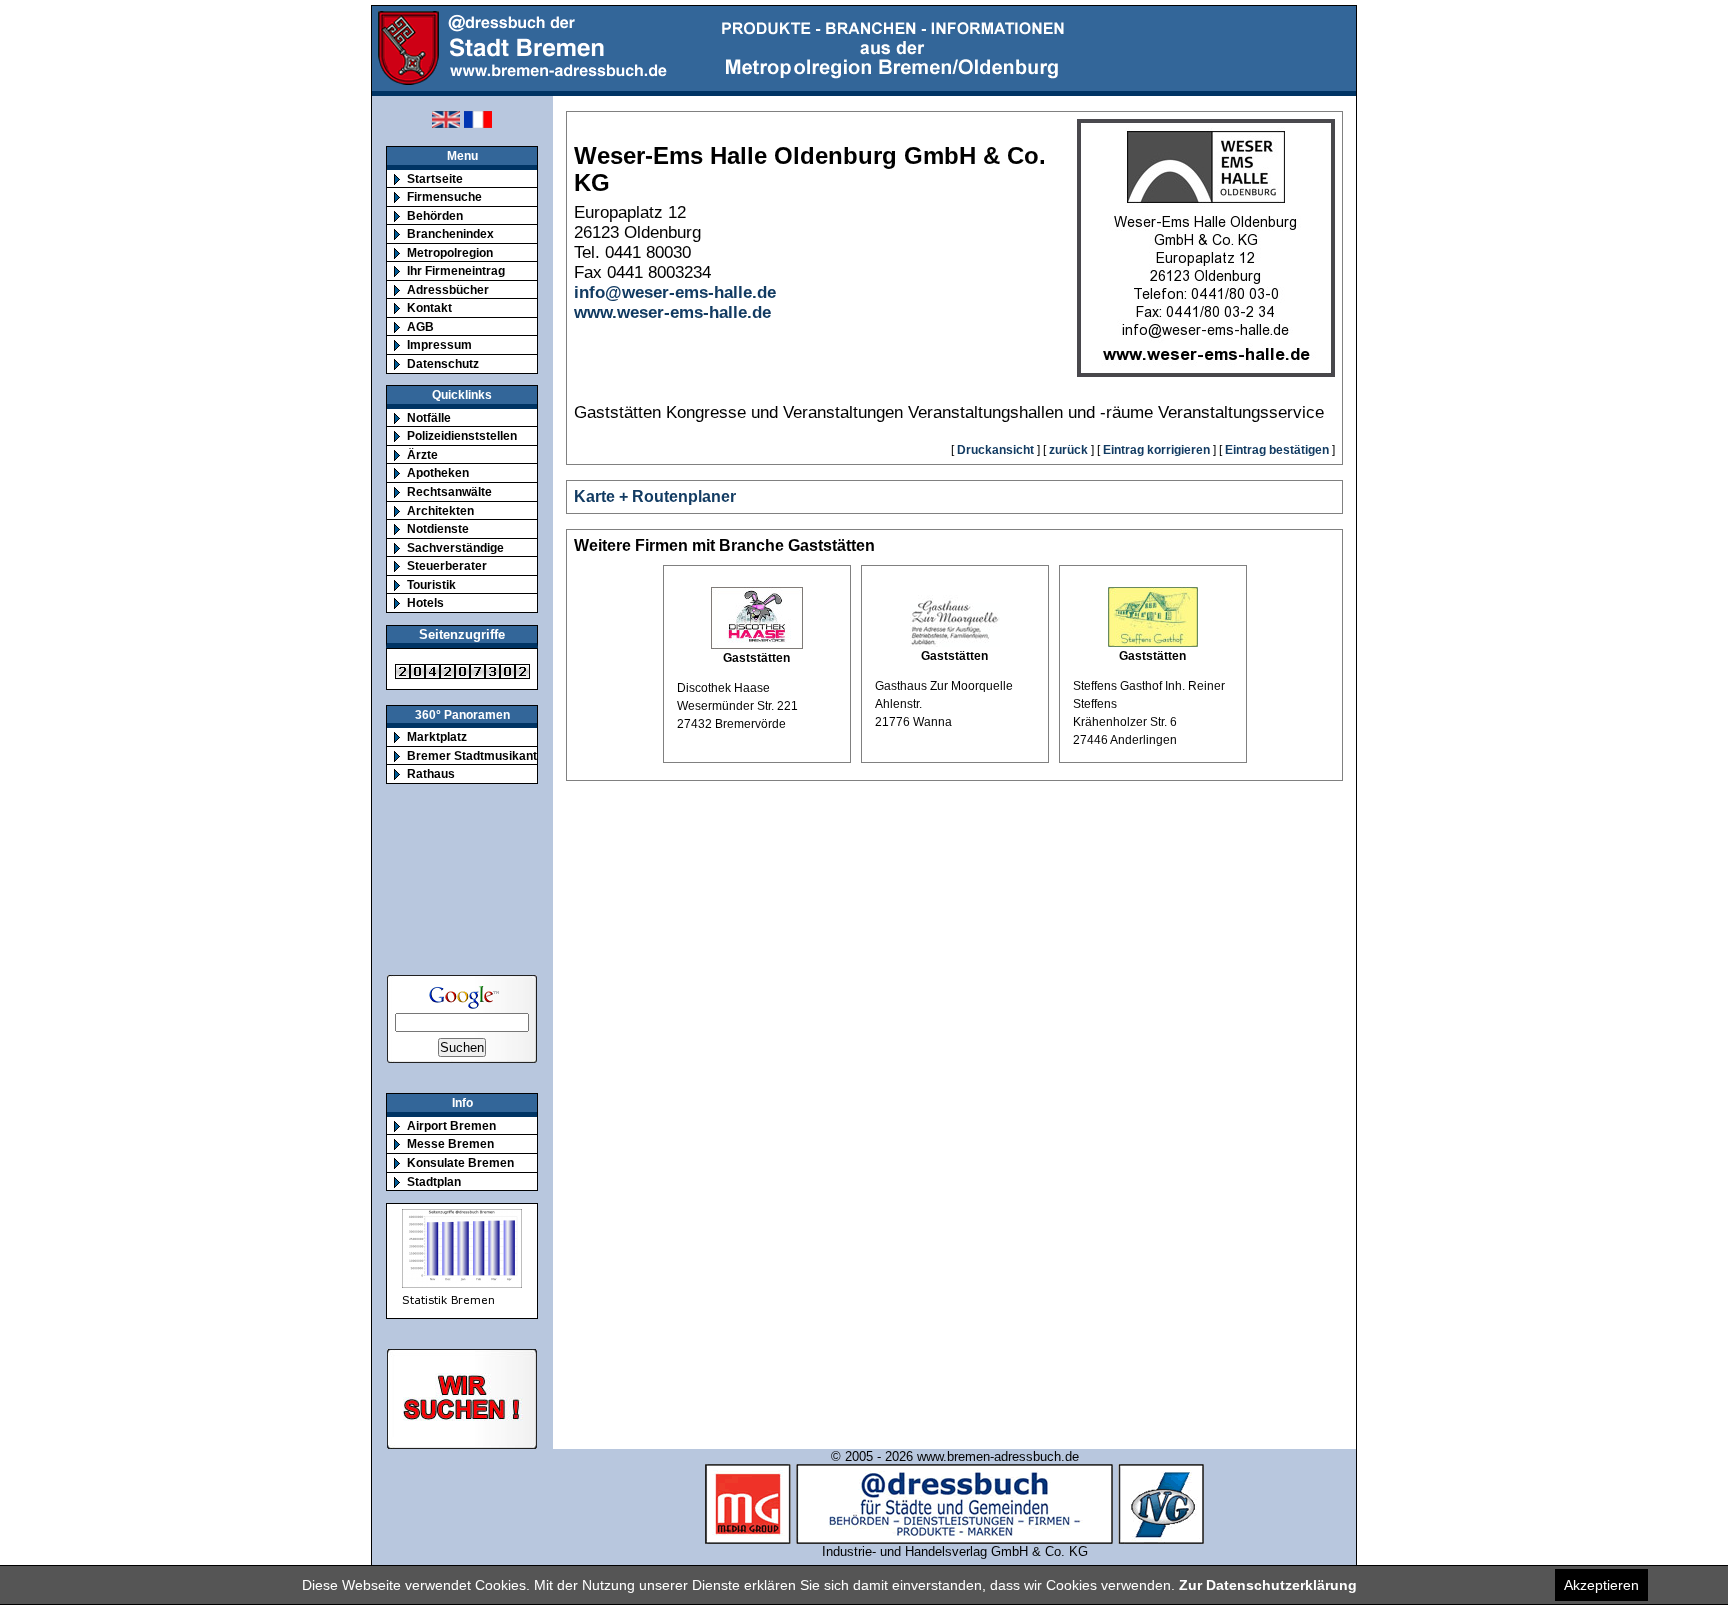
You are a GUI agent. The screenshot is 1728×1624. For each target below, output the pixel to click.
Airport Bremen (451, 1125)
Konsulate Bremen (460, 1162)
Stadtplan (434, 1181)
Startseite (435, 178)
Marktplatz (437, 736)
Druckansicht (995, 450)
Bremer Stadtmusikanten (479, 755)
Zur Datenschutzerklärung (1268, 1585)
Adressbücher (448, 289)
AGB (420, 326)
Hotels (425, 602)
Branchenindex (450, 233)
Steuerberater (447, 565)
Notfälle (429, 417)
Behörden (435, 215)
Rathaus (431, 773)
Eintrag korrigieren (1156, 450)
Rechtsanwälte (449, 491)
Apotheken (438, 472)
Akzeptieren (1601, 1585)
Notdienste (438, 528)
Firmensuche (444, 196)
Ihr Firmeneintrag (456, 270)
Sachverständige (455, 547)
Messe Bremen (450, 1143)
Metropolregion (450, 252)
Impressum (439, 344)
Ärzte (422, 454)
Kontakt (429, 307)
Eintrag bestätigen (1277, 450)
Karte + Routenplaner (655, 496)
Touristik (431, 584)
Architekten (440, 510)
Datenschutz (443, 363)
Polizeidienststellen (462, 435)
